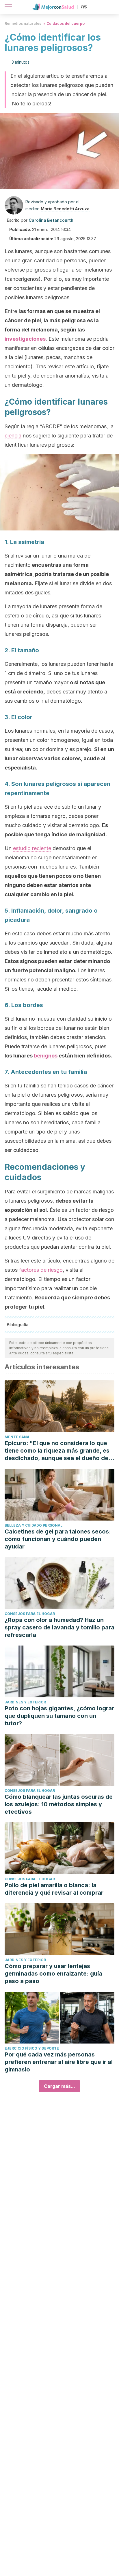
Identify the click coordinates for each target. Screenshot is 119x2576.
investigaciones (25, 339)
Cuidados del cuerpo (66, 23)
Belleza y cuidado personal (34, 1525)
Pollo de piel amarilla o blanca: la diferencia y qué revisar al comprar (54, 1889)
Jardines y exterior (25, 1702)
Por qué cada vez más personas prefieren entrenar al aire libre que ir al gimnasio (59, 2062)
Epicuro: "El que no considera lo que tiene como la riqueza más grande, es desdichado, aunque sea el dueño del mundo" (57, 1451)
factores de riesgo (41, 1270)
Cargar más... (59, 2086)
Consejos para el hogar (30, 1614)
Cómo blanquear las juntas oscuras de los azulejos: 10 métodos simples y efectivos (59, 1804)
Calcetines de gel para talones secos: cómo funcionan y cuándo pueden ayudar (58, 1539)
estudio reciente (32, 848)
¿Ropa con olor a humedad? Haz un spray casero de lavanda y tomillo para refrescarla (59, 1627)
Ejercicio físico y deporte (32, 2048)
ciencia (13, 436)
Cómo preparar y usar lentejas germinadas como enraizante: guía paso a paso (53, 1974)
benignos (46, 1056)
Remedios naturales (23, 23)
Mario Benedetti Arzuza (65, 209)
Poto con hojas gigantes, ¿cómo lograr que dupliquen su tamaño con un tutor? (59, 1716)
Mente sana (17, 1437)
